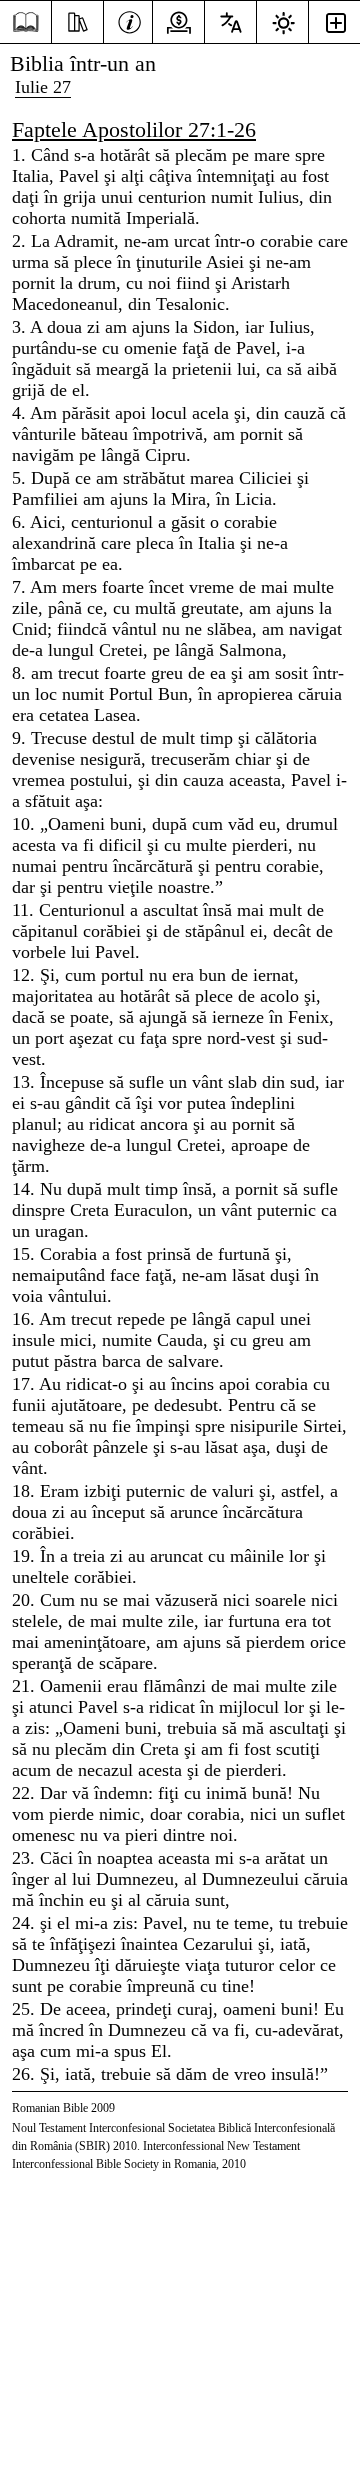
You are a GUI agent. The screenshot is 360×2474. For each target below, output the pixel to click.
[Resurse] (77, 20)
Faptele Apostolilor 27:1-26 (134, 129)
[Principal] (25, 22)
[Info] (129, 20)
